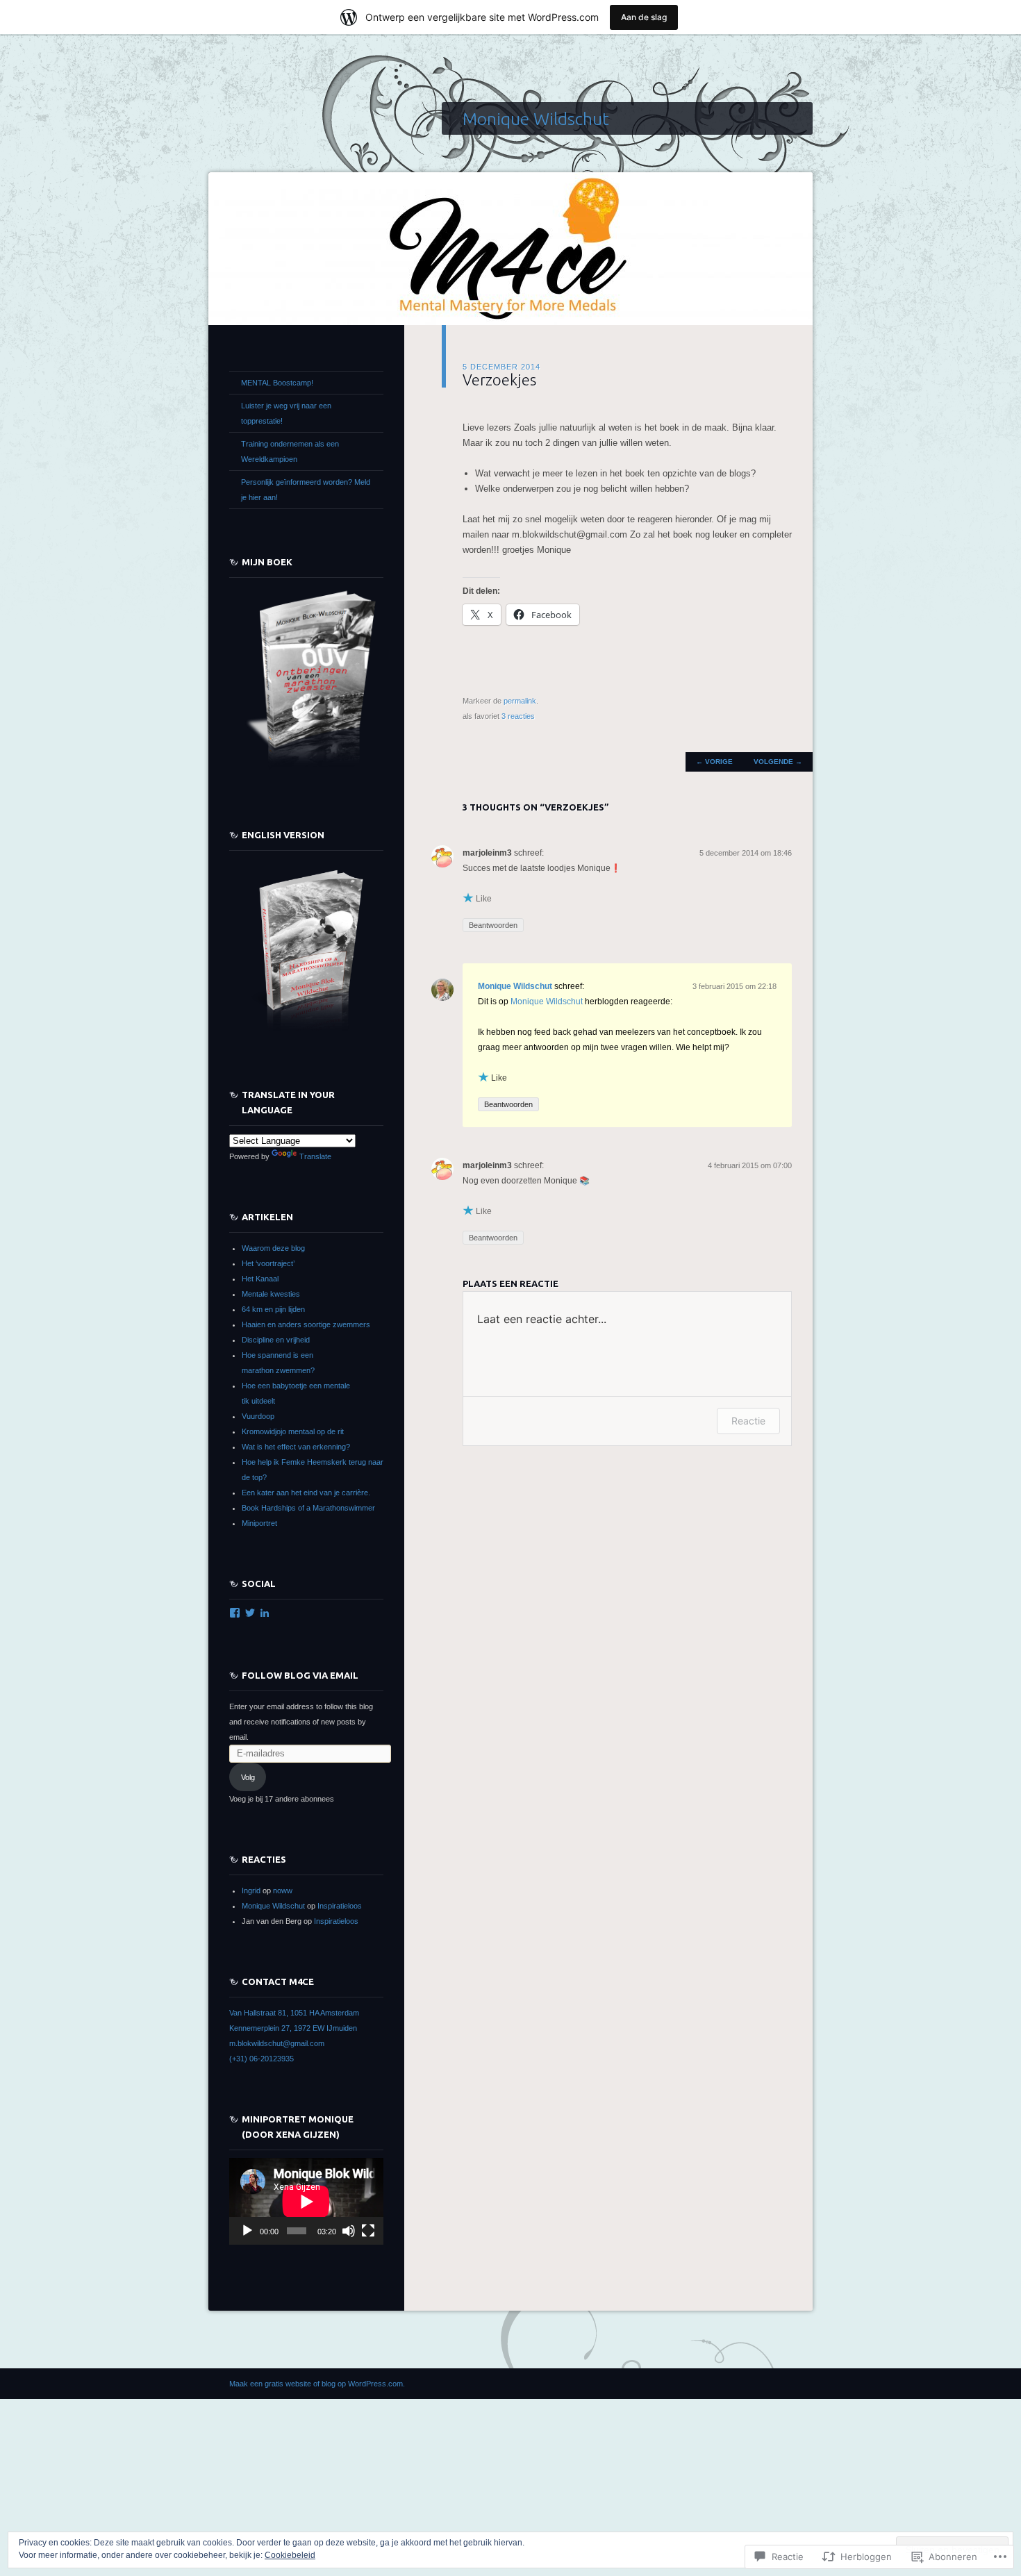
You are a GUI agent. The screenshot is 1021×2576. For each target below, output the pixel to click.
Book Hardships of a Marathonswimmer (308, 1508)
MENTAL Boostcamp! (277, 383)
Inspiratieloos (340, 1906)
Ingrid (251, 1891)
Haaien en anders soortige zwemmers (306, 1324)
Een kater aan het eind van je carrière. (306, 1493)
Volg (248, 1777)
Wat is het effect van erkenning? (296, 1447)
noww (283, 1891)
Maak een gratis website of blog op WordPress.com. (317, 2384)
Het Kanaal (260, 1279)
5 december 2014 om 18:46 (746, 853)
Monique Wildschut (536, 119)
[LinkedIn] (265, 1613)
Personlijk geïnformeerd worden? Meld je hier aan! (306, 490)
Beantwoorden (493, 925)
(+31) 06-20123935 (262, 2059)
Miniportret (259, 1523)
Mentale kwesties (271, 1294)
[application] (306, 2201)
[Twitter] (250, 1613)
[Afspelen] (247, 2231)
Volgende (778, 762)
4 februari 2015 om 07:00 (750, 1165)
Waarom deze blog (273, 1248)
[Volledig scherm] (368, 2231)
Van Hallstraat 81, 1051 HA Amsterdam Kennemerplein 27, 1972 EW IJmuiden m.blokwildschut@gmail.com (294, 2028)
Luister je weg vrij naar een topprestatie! (286, 413)
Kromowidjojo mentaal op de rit (293, 1431)
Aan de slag (644, 17)
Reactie (748, 1421)
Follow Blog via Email (300, 1675)
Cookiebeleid (290, 2555)
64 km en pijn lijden (273, 1309)
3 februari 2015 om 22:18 (734, 986)
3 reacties (518, 716)
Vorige (714, 762)
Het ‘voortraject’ (268, 1263)
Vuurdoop (258, 1416)
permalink (520, 701)
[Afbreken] (349, 2231)
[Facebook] (235, 1613)
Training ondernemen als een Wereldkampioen (290, 451)
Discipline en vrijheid (276, 1340)
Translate (315, 1156)
